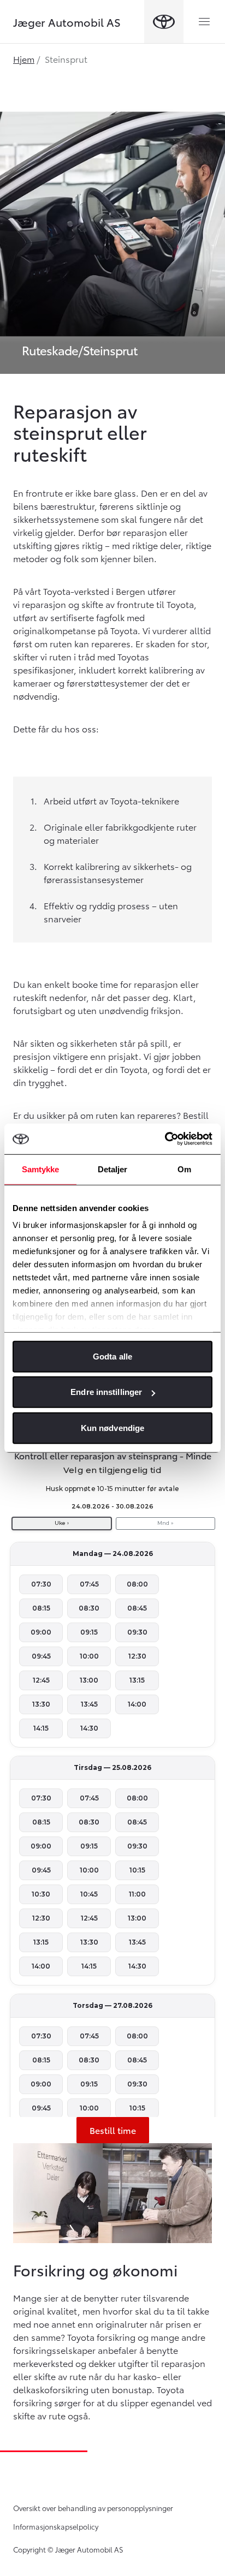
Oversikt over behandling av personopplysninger (93, 2508)
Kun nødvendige (112, 1427)
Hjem (24, 59)
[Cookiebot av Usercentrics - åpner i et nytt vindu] (165, 1139)
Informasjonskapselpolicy (56, 2526)
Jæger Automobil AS (67, 22)
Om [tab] (184, 1169)
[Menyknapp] (204, 22)
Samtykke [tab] (41, 1169)
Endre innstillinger (106, 1392)
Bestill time (113, 2130)
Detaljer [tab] (113, 1169)
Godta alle (112, 1356)
